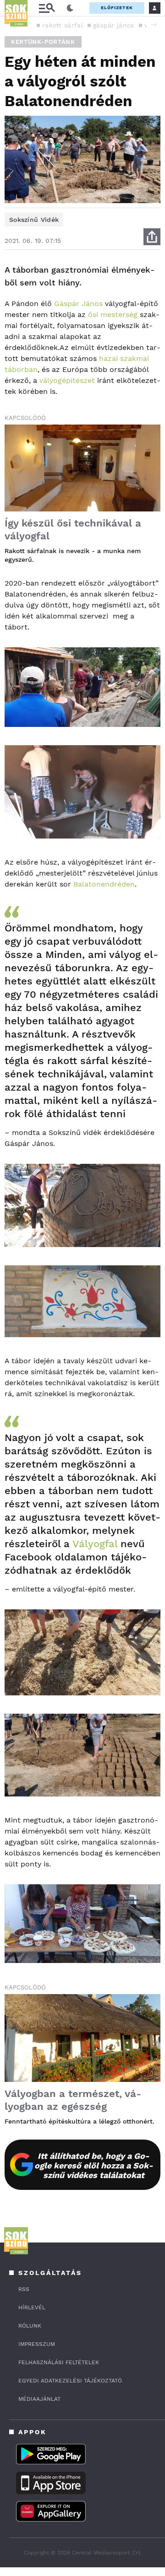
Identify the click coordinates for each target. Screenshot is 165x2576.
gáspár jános (114, 25)
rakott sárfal (63, 25)
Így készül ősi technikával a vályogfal (73, 530)
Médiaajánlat (39, 2399)
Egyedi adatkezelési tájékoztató (70, 2381)
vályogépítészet (67, 380)
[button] (154, 25)
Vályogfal (95, 1544)
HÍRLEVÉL (32, 2307)
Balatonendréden (104, 884)
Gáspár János (78, 304)
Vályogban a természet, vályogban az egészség (73, 2100)
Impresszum (37, 2344)
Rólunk (30, 2326)
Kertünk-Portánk (43, 42)
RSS (24, 2289)
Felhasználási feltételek (59, 2362)
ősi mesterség (112, 315)
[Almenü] (47, 8)
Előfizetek (117, 8)
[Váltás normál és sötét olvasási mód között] (70, 8)
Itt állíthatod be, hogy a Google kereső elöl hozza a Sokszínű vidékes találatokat (94, 2165)
